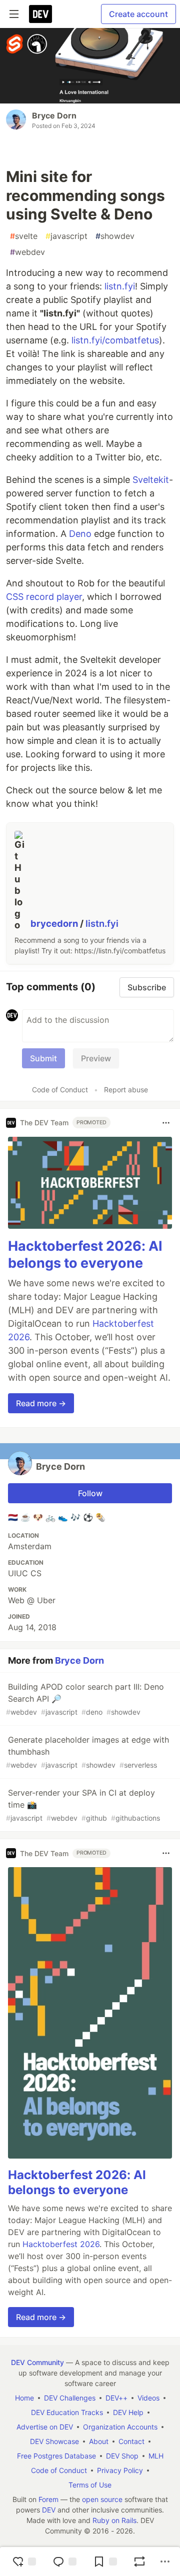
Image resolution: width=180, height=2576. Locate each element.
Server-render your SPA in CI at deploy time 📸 (83, 1805)
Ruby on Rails (114, 2520)
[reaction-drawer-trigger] (24, 2562)
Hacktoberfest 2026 (61, 2244)
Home (24, 2398)
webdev (27, 252)
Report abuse (126, 1090)
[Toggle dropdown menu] (166, 1123)
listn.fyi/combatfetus (115, 340)
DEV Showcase (54, 2441)
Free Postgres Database (56, 2456)
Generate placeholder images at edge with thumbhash (87, 1752)
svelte (24, 236)
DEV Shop (122, 2456)
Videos (148, 2398)
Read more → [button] (41, 1403)
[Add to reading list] (105, 2562)
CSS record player (44, 597)
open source (102, 2499)
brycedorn (55, 923)
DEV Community (37, 2362)
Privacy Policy (120, 2470)
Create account (138, 14)
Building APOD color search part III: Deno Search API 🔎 (85, 1699)
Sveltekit (151, 480)
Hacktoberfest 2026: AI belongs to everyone (85, 1255)
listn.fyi (120, 286)
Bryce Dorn (54, 115)
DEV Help (128, 2412)
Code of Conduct (60, 1090)
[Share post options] (165, 2562)
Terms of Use (90, 2485)
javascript (66, 236)
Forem (48, 2499)
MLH (156, 2456)
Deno (80, 534)
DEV (49, 2510)
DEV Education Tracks (67, 2412)
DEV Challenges (70, 2398)
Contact (131, 2441)
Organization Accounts (120, 2427)
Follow (90, 1493)
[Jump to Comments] (64, 2562)
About (99, 2441)
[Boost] (139, 2562)
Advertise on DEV (45, 2427)
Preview (96, 1058)
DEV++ (116, 2398)
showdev (115, 236)
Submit (43, 1058)
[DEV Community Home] (40, 14)
